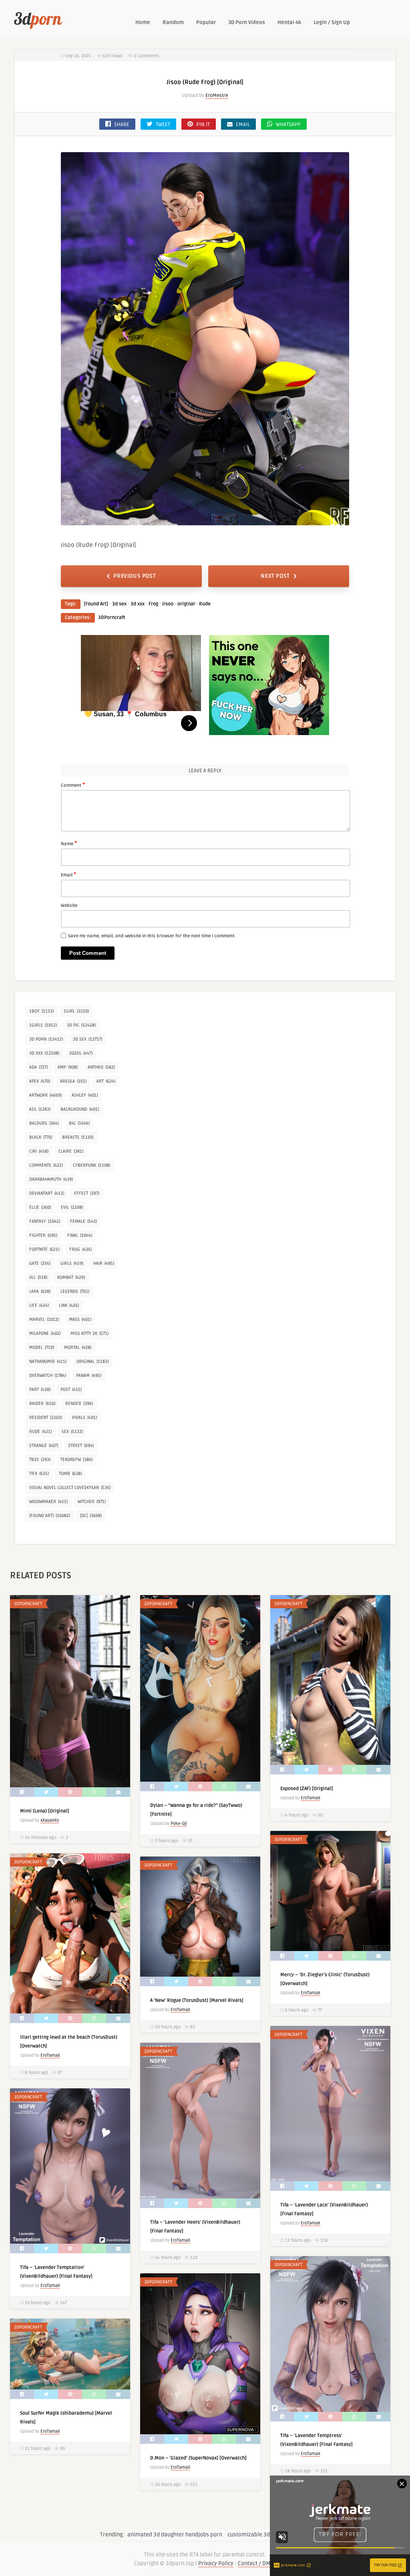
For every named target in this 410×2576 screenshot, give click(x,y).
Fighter (43, 1235)
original (186, 604)
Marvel (44, 1319)
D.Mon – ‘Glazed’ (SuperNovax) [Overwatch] (198, 2458)
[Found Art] (96, 604)
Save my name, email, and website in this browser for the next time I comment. (152, 936)
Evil (72, 1207)
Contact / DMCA (257, 2563)
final (80, 1235)
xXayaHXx (50, 1820)
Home (143, 22)
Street (81, 1446)
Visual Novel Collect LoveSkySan (70, 1488)
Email (68, 874)
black (41, 1137)
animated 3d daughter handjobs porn (175, 2535)
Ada (38, 1067)
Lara (40, 1291)
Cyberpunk (91, 1165)
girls (72, 1263)
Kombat (71, 1277)
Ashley (85, 1095)
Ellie (40, 1207)
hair (104, 1263)
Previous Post (135, 576)
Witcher (92, 1502)
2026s (81, 1053)
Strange (44, 1446)
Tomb (70, 1474)
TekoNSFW (76, 1460)
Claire (71, 1151)
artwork (45, 1095)
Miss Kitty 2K (89, 1333)
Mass (80, 1319)
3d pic (81, 1025)
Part (40, 1389)
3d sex (119, 604)
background (80, 1109)
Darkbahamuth (51, 1179)
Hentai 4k (289, 22)
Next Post (275, 576)
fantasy (45, 1221)
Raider (42, 1404)
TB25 (40, 1460)
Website (69, 905)
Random (173, 22)
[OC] (91, 1516)
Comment (73, 785)
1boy (41, 1011)
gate (40, 1263)
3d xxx (138, 604)
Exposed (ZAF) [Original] (307, 1789)
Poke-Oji (179, 1823)
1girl (76, 1011)
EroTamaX (311, 1798)
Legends (75, 1291)
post (71, 1389)
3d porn (46, 1039)
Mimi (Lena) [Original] (45, 1811)
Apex (40, 1081)
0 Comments (146, 56)
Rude (205, 604)
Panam (89, 1375)
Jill (38, 1277)
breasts (78, 1137)
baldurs (44, 1123)
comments (46, 1165)
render (79, 1404)
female (83, 1221)
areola (73, 1081)
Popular (206, 22)
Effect (87, 1193)
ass (40, 1109)
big (79, 1123)
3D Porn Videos (247, 22)
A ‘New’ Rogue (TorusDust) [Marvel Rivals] (197, 2000)
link (69, 1305)
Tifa (39, 1474)
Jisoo (168, 604)
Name (69, 843)
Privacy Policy (216, 2563)
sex (72, 1432)
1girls (43, 1025)
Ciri (39, 1151)
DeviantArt (47, 1193)
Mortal (78, 1347)
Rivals (84, 1418)
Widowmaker (48, 1502)
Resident (46, 1418)
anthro (101, 1067)
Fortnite (44, 1249)
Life (39, 1305)
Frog (153, 604)
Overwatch (48, 1375)
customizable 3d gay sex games (268, 2535)
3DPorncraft (112, 618)
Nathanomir (48, 1361)
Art (106, 1081)
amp (68, 1067)
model (42, 1347)
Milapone (45, 1333)
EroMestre (217, 95)
